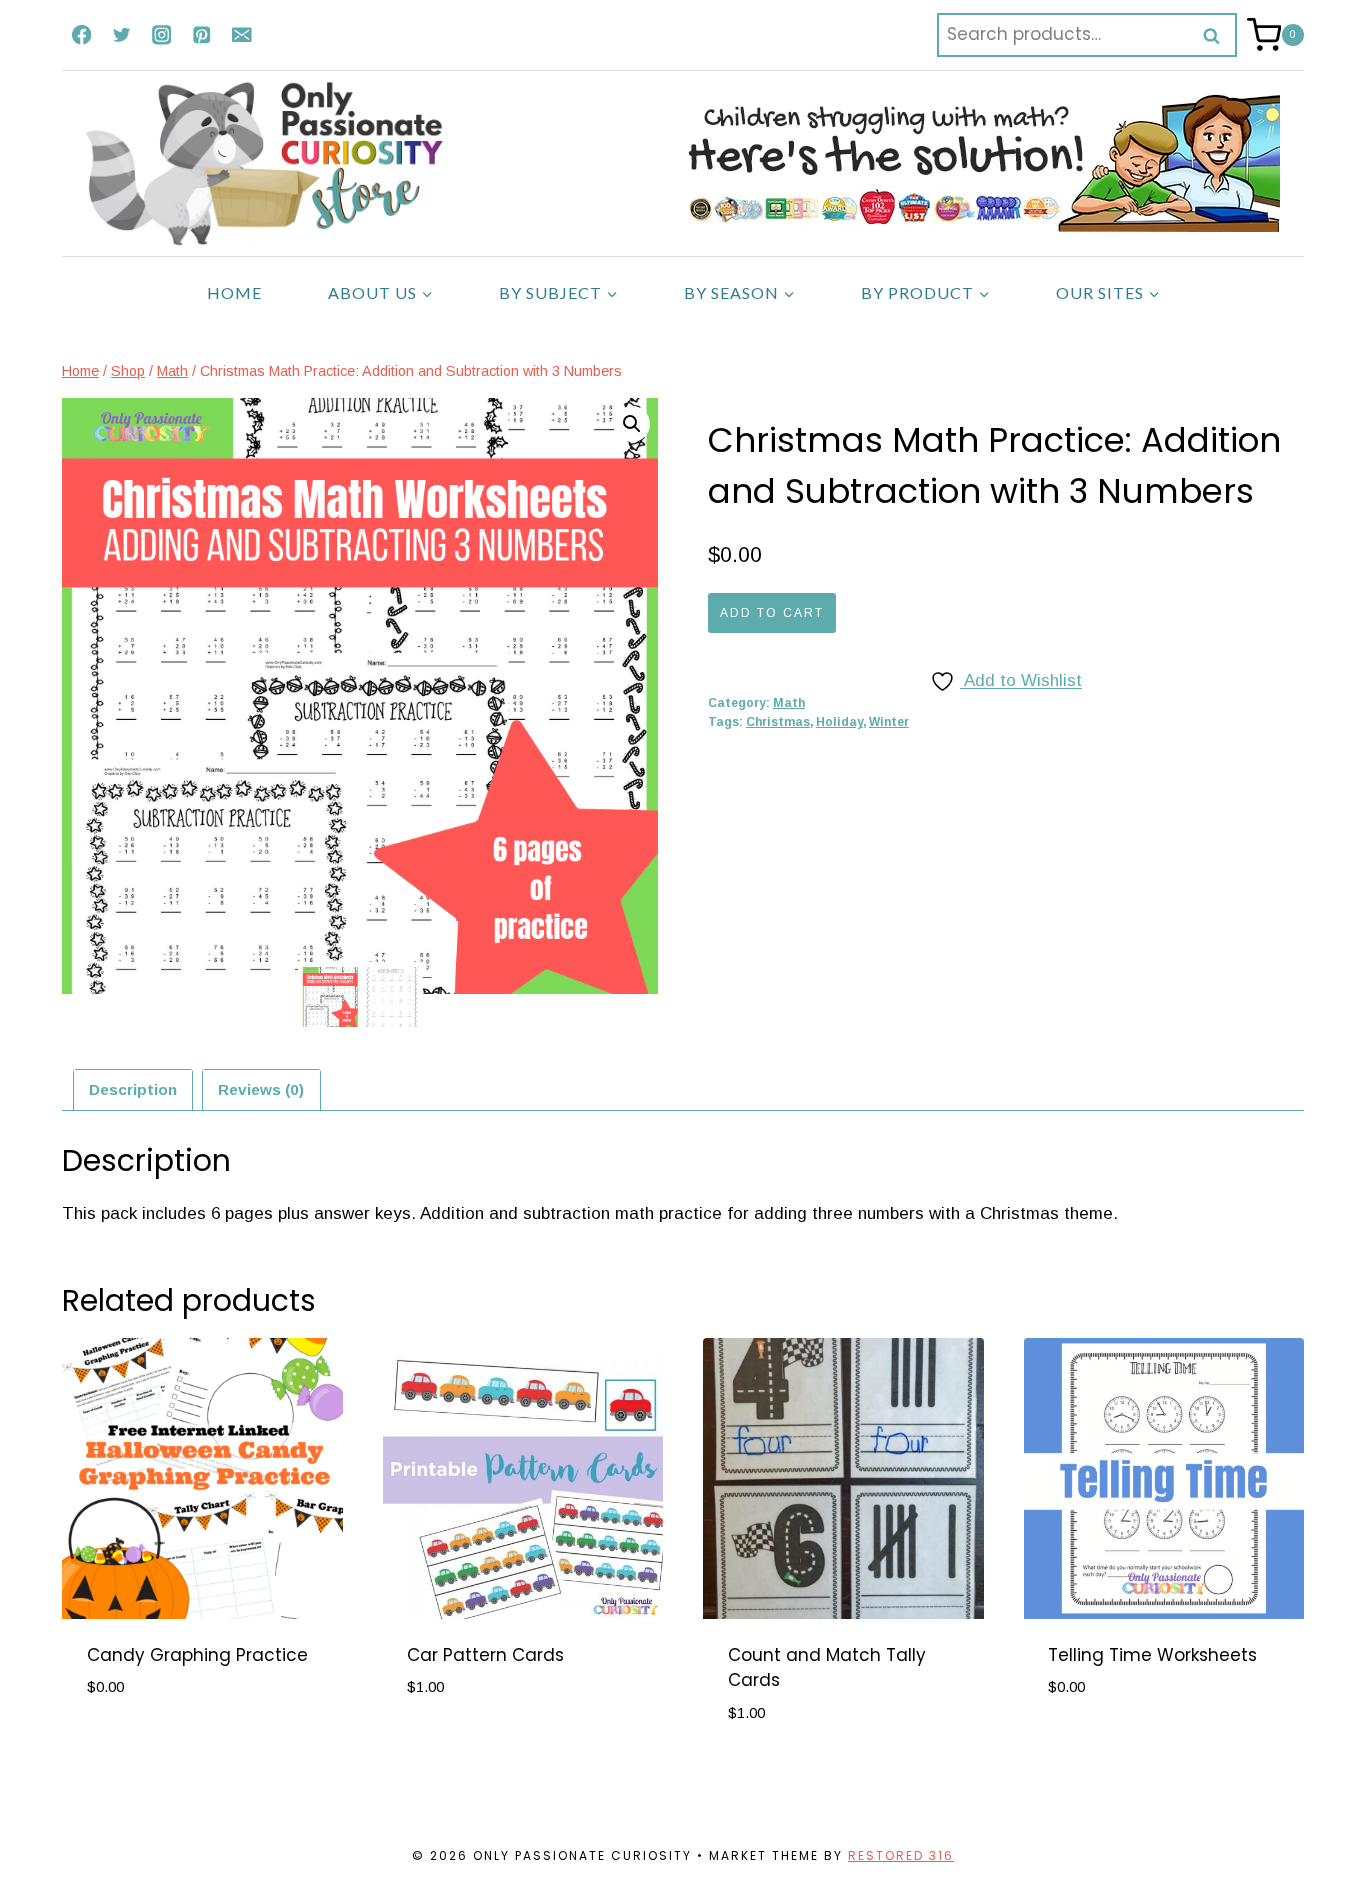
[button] (632, 424)
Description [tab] (133, 1089)
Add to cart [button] (140, 1747)
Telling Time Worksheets (1152, 1655)
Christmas (778, 722)
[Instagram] (161, 34)
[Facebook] (81, 34)
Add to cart (772, 613)
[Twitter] (121, 34)
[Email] (241, 34)
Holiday (839, 722)
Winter (889, 722)
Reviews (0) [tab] (261, 1089)
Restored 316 (901, 1855)
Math (789, 703)
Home (234, 292)
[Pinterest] (201, 34)
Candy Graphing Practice (197, 1655)
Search (1218, 35)
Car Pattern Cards (485, 1655)
